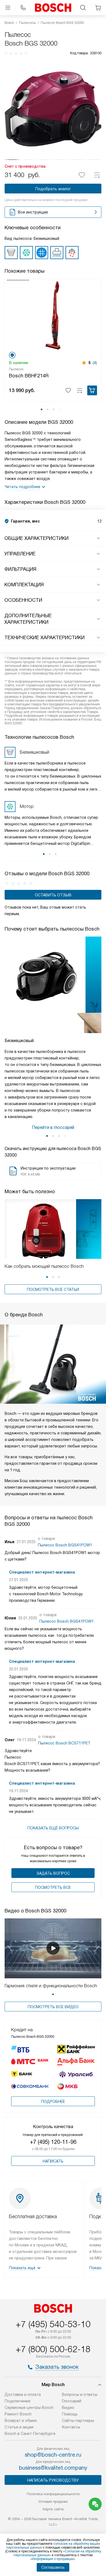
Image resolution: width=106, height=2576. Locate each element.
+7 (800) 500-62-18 (53, 2349)
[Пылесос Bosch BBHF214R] (53, 315)
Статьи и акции (19, 2427)
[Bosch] (53, 8)
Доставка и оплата (23, 2394)
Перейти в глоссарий (53, 1127)
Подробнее (53, 2101)
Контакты (71, 2427)
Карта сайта (53, 2509)
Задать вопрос (53, 1873)
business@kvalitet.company (53, 2468)
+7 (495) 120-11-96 (53, 2142)
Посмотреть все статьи (53, 1289)
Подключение (18, 2401)
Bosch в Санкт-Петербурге (30, 2434)
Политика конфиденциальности (53, 2494)
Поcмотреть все (53, 1887)
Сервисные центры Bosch (29, 2408)
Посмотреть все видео (53, 2007)
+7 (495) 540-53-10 (53, 2324)
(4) (95, 363)
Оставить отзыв (53, 895)
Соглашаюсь (53, 2567)
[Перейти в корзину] (98, 8)
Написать (53, 2161)
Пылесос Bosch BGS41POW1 (65, 1545)
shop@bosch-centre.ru (53, 2455)
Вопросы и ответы (80, 2394)
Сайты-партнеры (78, 2421)
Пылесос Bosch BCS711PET (64, 1743)
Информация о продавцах (53, 2559)
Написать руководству (53, 2480)
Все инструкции (33, 212)
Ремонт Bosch (18, 2414)
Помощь (70, 2414)
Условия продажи (53, 2502)
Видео (68, 2408)
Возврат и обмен (21, 2421)
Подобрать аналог (53, 189)
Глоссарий (72, 2401)
